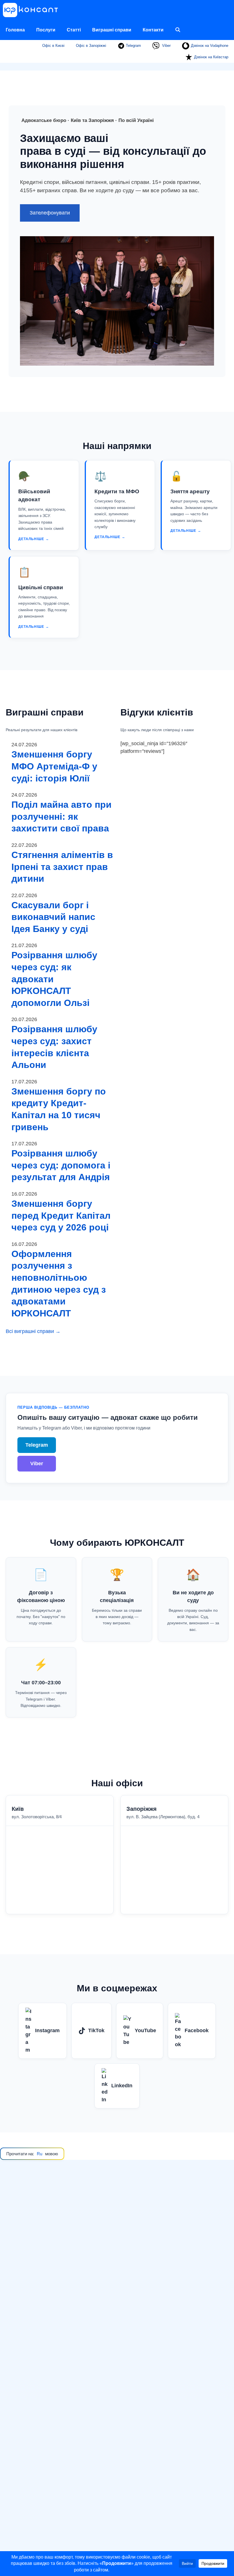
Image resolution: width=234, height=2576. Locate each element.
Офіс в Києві (53, 46)
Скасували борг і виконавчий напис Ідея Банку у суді (53, 917)
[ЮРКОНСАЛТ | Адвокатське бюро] (32, 10)
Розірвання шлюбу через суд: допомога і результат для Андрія (61, 1165)
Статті (74, 30)
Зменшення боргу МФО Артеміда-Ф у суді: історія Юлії (54, 766)
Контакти (153, 30)
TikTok (96, 2030)
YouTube (145, 2030)
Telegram (133, 46)
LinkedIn (122, 2086)
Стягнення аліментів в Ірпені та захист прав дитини (62, 867)
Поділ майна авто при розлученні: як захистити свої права (61, 816)
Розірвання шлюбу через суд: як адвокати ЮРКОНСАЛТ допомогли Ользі (54, 979)
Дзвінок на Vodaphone (210, 46)
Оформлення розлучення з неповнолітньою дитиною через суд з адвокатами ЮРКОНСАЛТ (59, 1284)
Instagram (47, 2030)
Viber (166, 46)
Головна (15, 30)
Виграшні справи (112, 30)
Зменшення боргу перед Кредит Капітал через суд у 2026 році (61, 1215)
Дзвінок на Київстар (211, 57)
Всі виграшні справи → (33, 1331)
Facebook (197, 2030)
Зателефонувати (50, 213)
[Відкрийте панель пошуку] (178, 30)
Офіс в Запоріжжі (91, 46)
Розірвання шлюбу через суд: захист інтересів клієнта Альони (54, 1047)
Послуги (46, 30)
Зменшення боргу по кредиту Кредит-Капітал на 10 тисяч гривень (59, 1109)
